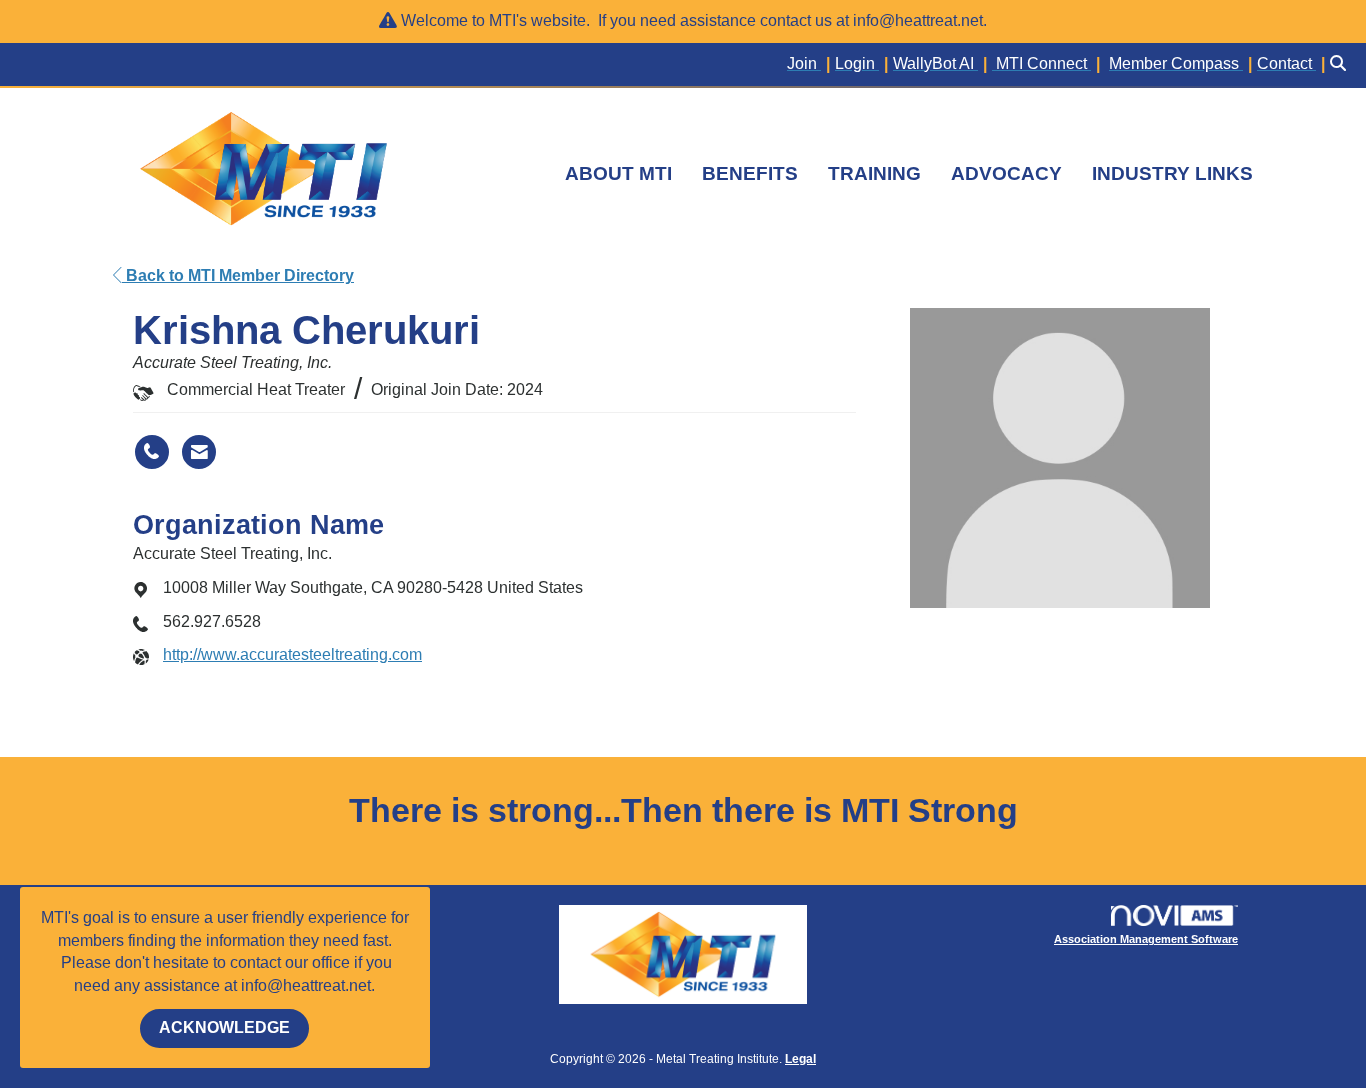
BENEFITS (750, 173)
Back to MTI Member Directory (238, 275)
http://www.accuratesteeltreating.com (292, 654)
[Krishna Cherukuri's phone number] (152, 452)
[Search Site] (1340, 64)
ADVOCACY (1006, 173)
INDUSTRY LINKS (1172, 173)
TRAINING (874, 173)
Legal (800, 1059)
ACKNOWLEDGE (224, 1027)
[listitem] (811, 64)
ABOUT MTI (618, 173)
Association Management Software (1146, 939)
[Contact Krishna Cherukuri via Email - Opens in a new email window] (199, 452)
